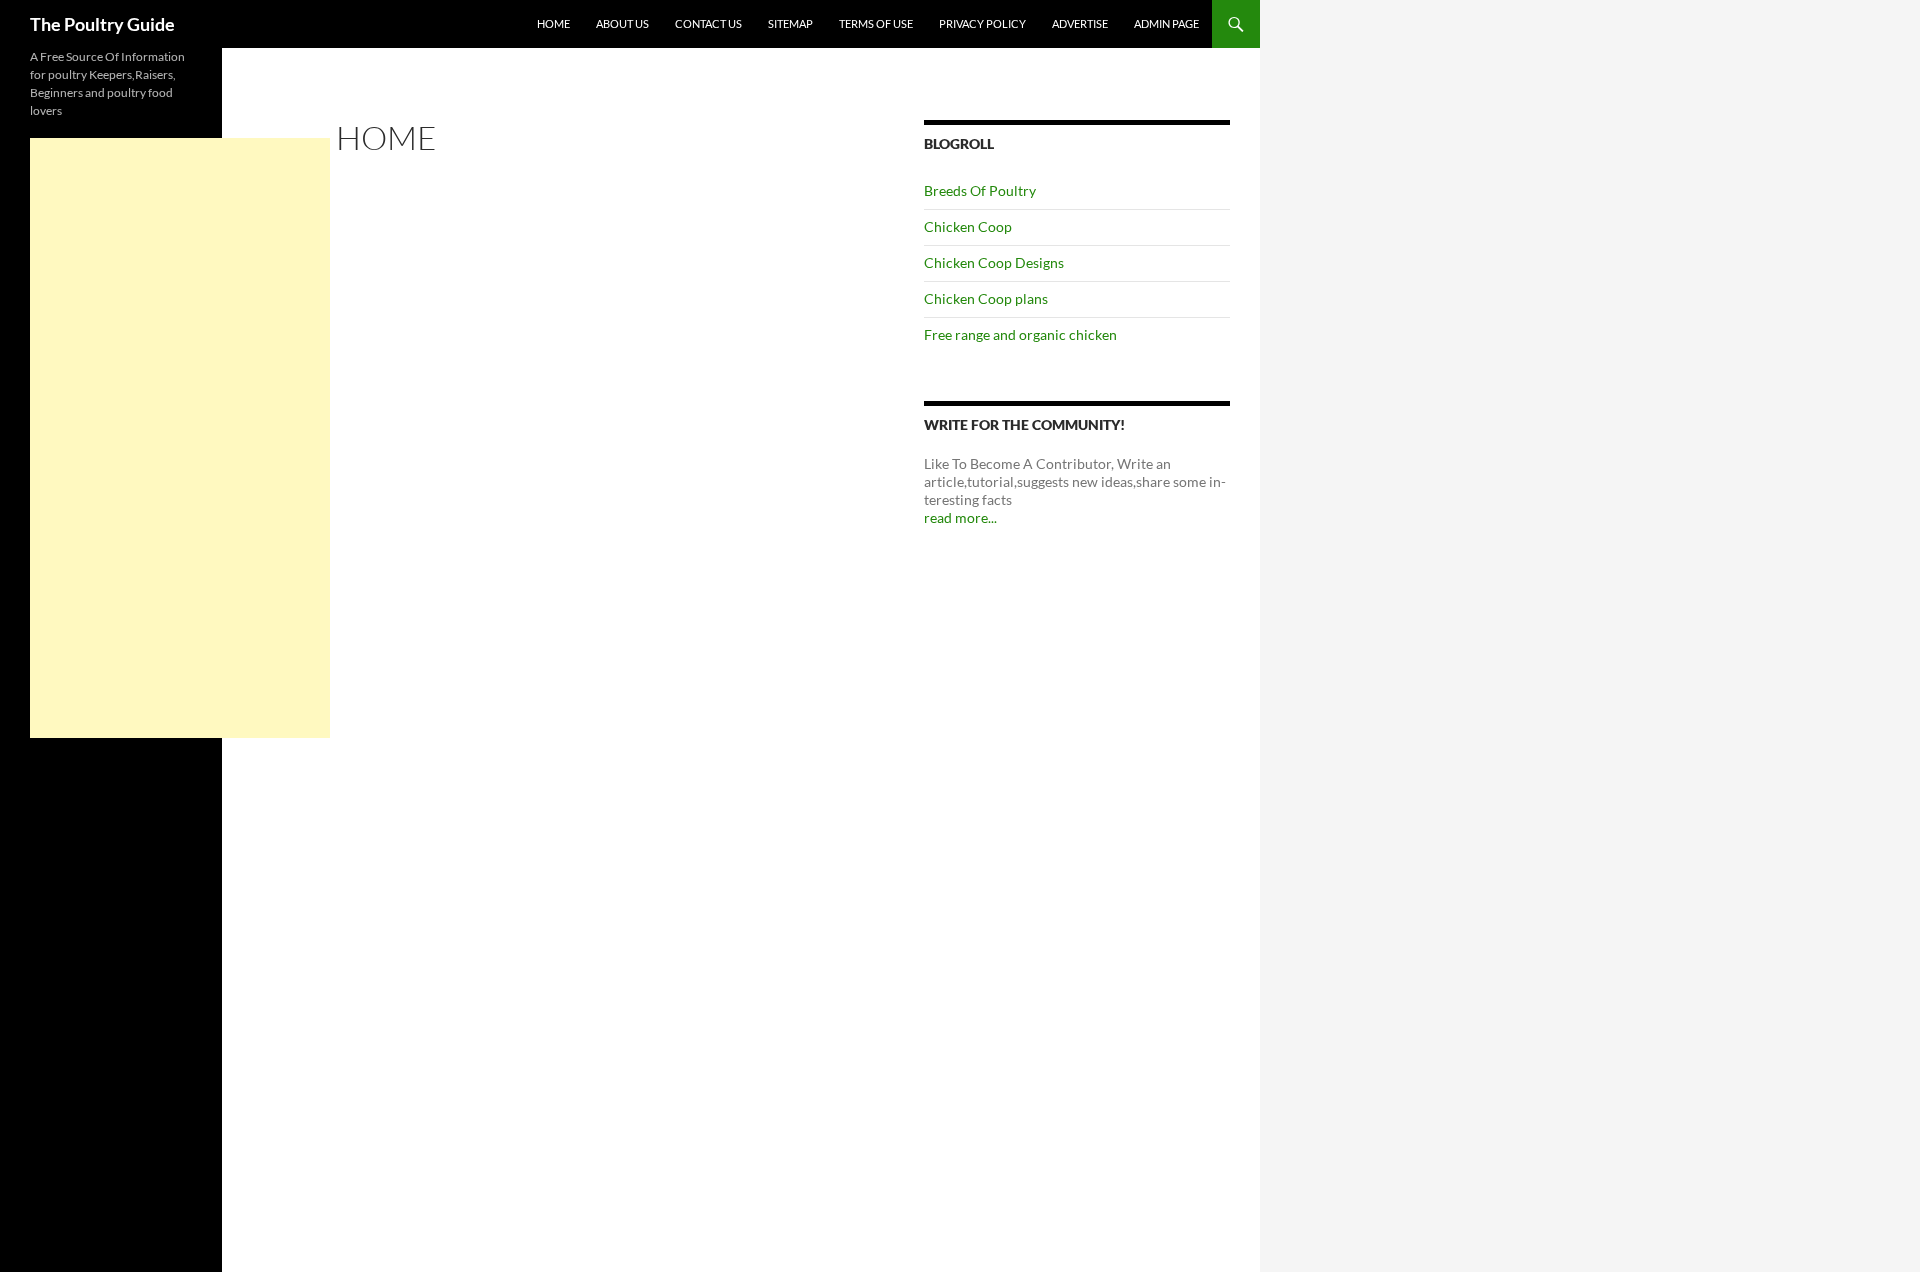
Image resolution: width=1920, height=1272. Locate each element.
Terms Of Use (876, 23)
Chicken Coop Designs (994, 262)
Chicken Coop (968, 226)
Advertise (1080, 23)
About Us (622, 23)
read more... (960, 517)
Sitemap (790, 23)
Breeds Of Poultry (980, 190)
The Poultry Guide (102, 24)
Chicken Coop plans (986, 298)
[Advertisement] (180, 438)
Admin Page (1166, 23)
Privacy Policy (982, 23)
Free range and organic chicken (1020, 334)
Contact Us (708, 23)
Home (553, 23)
